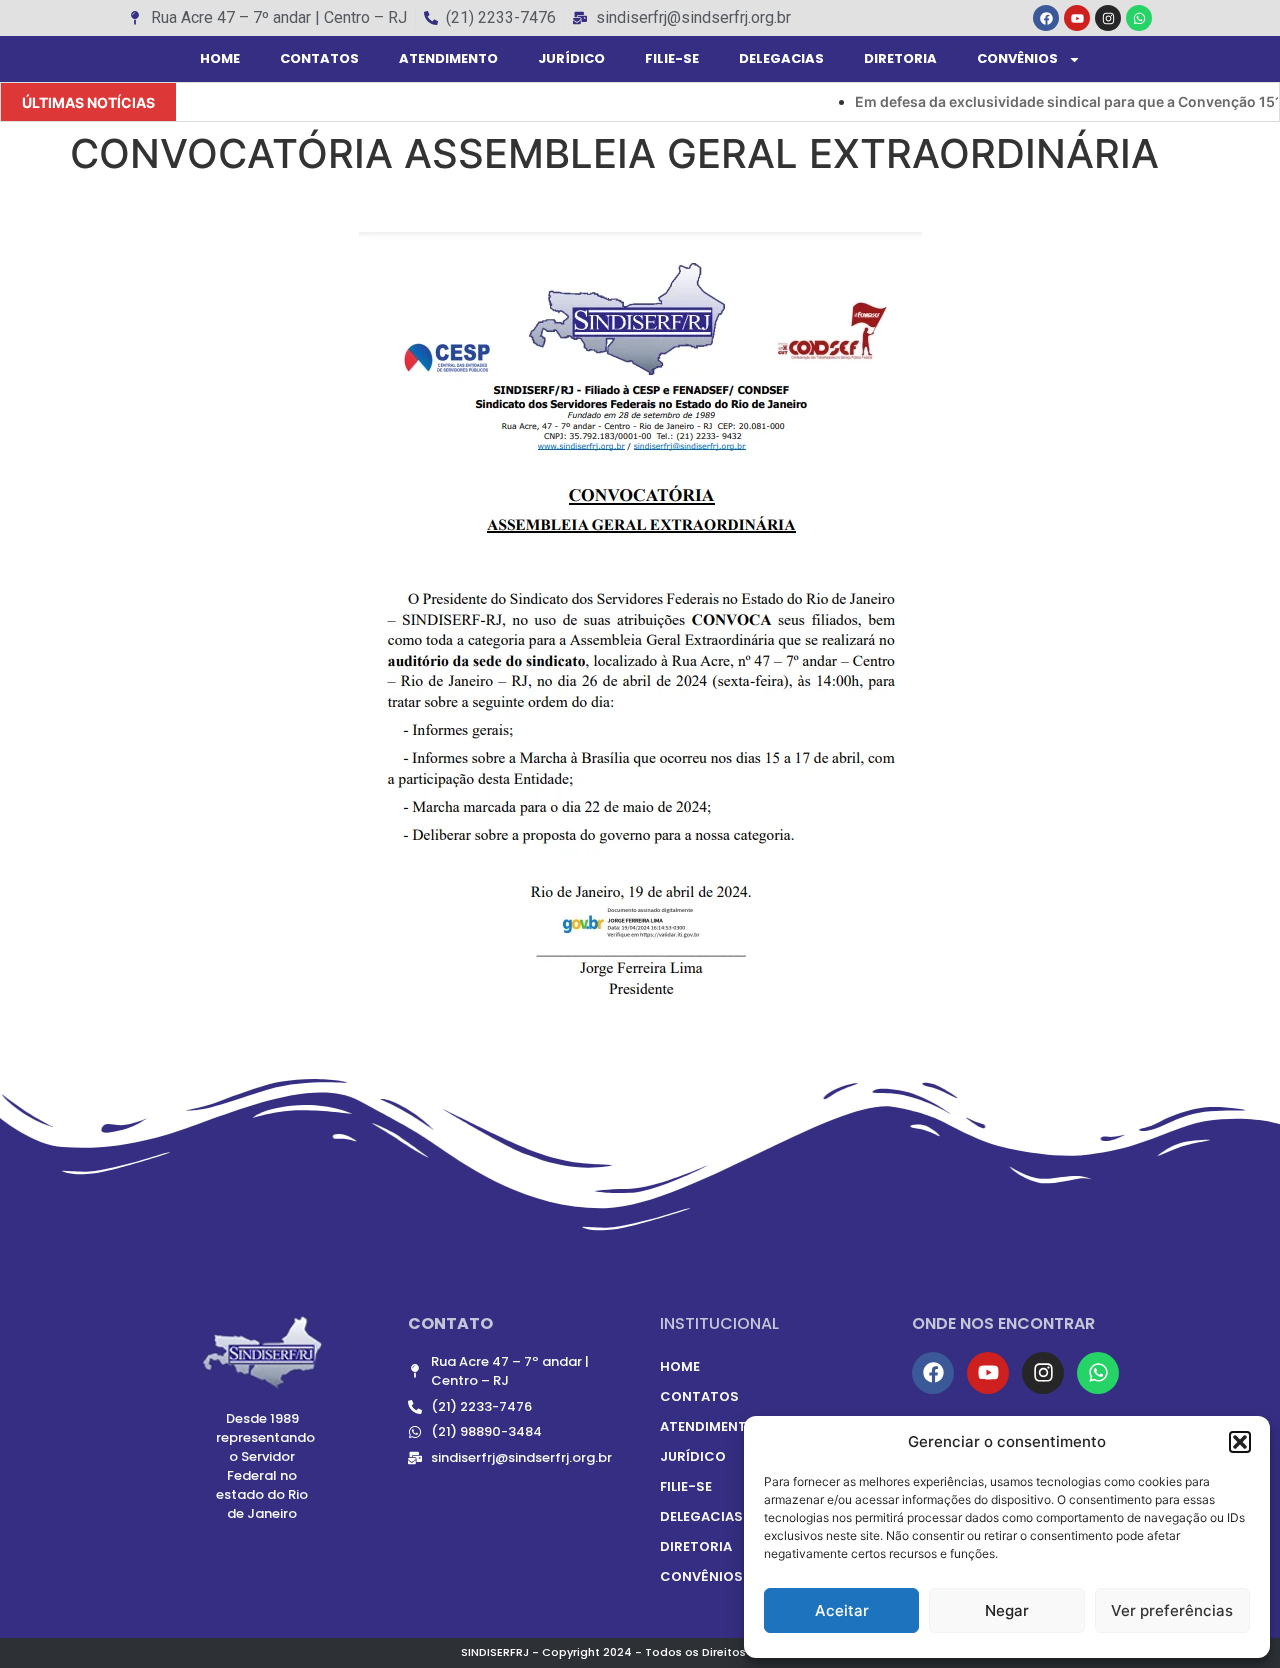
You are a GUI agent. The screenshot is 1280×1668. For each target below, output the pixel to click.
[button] (1240, 1442)
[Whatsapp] (1139, 18)
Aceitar (842, 1610)
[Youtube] (1077, 18)
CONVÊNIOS (1017, 58)
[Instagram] (1108, 18)
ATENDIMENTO (448, 58)
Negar (1007, 1610)
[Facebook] (1046, 18)
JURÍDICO (571, 58)
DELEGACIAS (781, 58)
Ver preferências (1172, 1610)
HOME (220, 58)
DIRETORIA (900, 58)
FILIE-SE (672, 58)
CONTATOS (319, 58)
